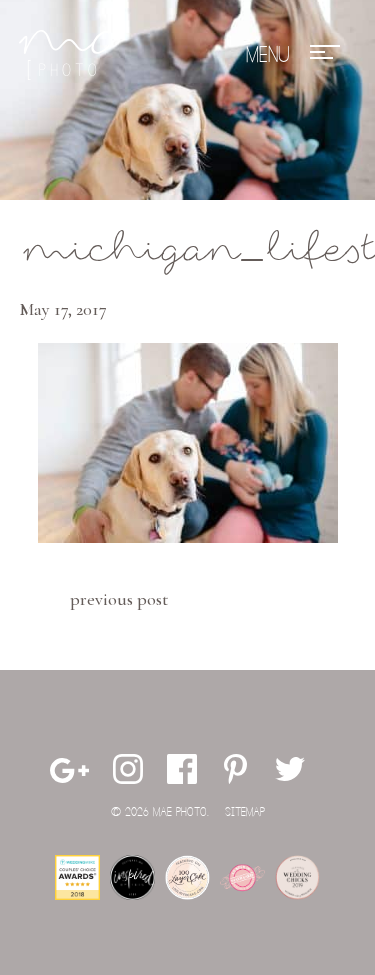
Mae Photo (64, 55)
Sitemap (245, 812)
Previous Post (119, 599)
